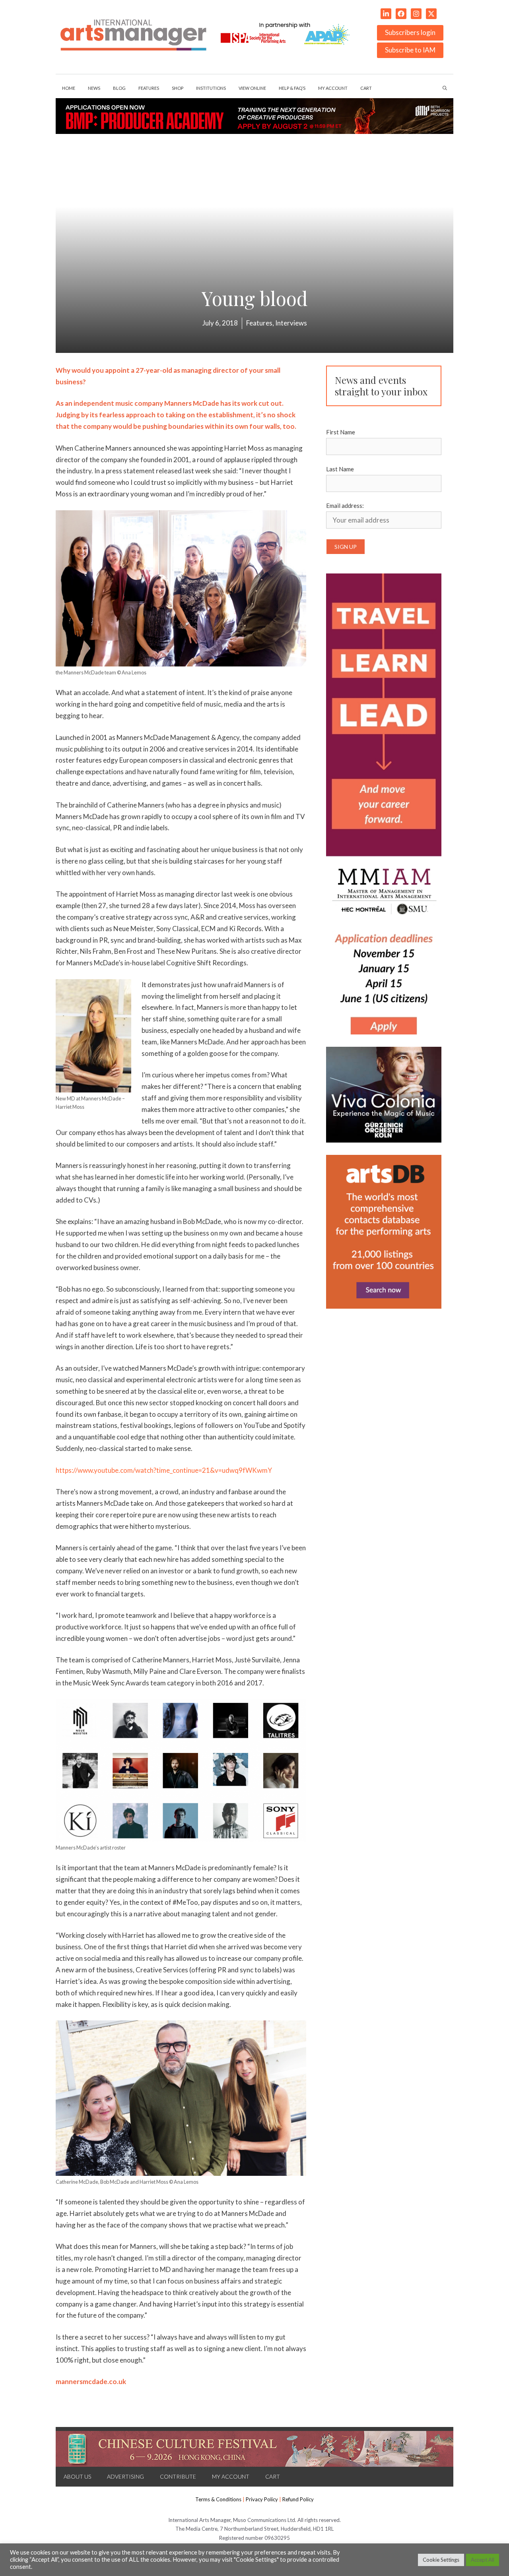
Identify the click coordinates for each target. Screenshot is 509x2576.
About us (77, 2476)
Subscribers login (410, 32)
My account (333, 88)
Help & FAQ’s (292, 88)
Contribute (178, 2476)
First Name (341, 432)
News (94, 88)
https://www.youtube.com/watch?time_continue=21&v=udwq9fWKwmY (164, 1470)
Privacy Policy (262, 2499)
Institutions (211, 88)
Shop (178, 88)
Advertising (125, 2476)
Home (69, 88)
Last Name (340, 469)
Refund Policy (298, 2499)
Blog (119, 88)
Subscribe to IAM (410, 50)
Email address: (345, 506)
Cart (366, 88)
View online (252, 88)
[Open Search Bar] (445, 88)
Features (149, 88)
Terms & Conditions (218, 2499)
